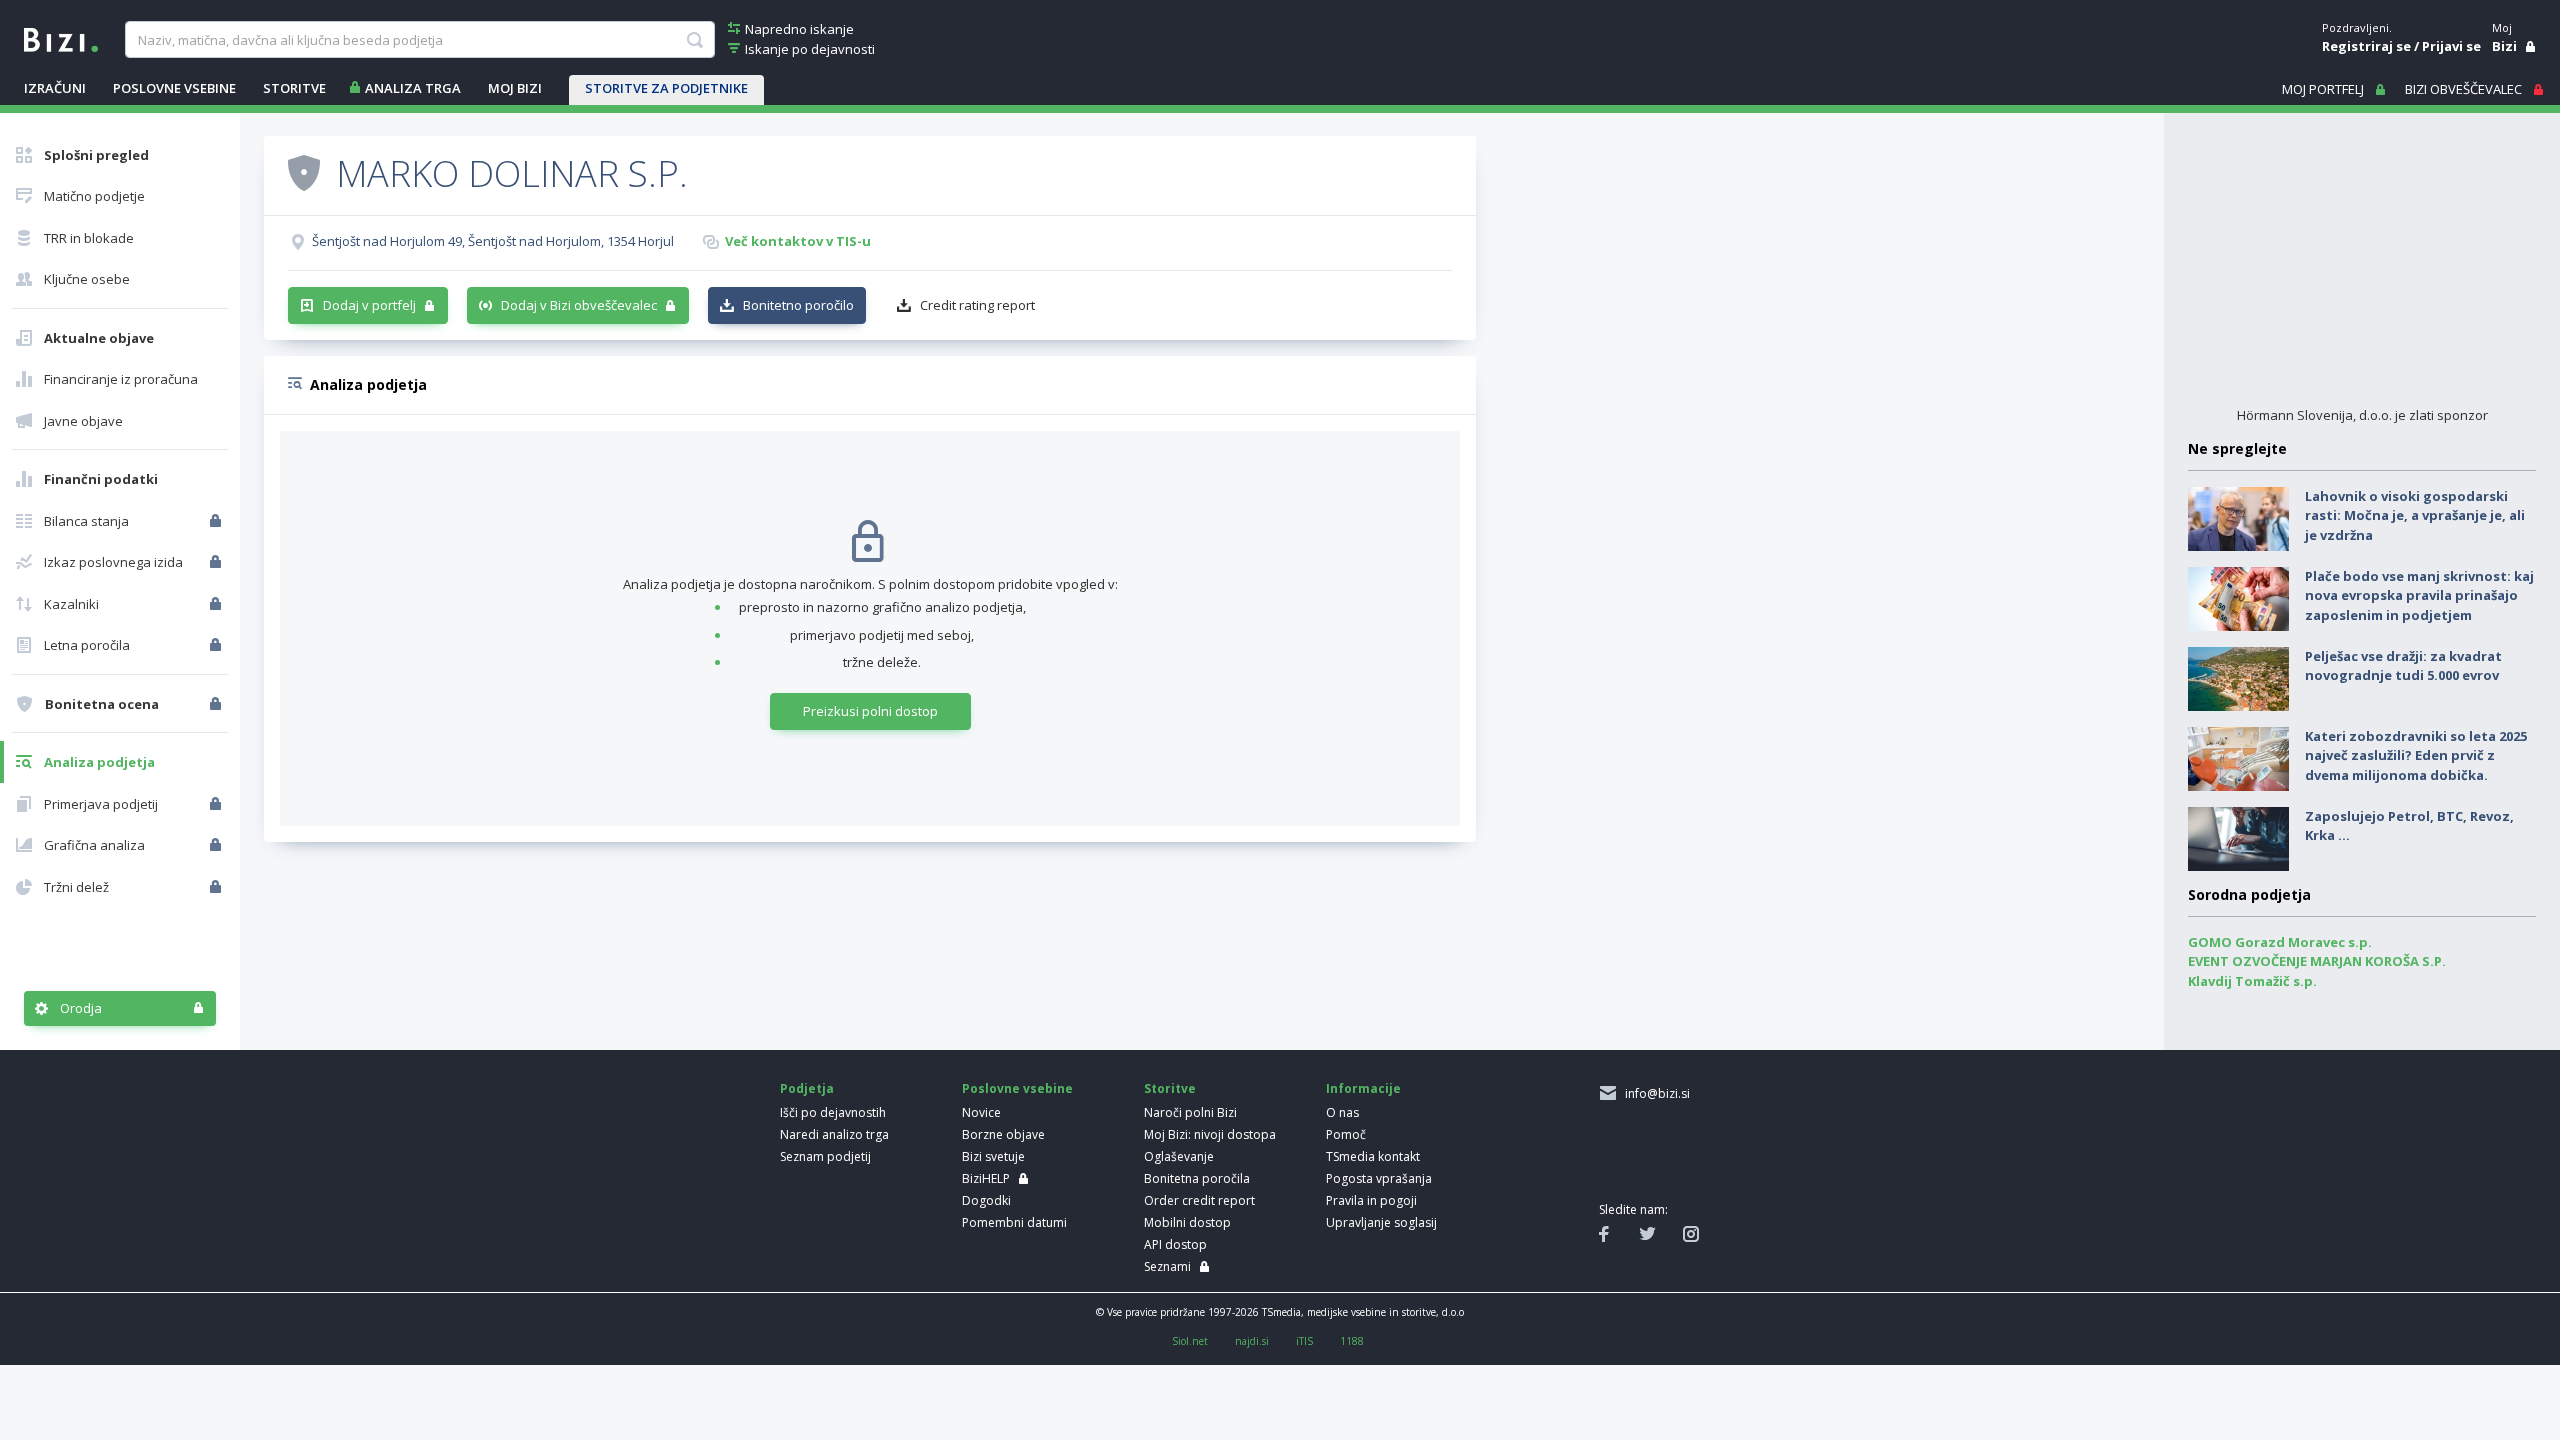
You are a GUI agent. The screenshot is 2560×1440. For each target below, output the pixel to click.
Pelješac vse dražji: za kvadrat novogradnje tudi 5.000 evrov (2403, 666)
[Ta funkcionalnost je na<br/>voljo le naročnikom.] (217, 521)
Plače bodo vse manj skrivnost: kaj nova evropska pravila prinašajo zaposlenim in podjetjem (2419, 595)
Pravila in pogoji (1371, 1200)
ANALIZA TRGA (413, 88)
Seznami (1167, 1266)
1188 (1352, 1341)
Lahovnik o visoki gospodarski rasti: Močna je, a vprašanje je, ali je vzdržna (2415, 515)
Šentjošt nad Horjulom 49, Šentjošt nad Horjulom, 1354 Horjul (493, 241)
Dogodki (986, 1200)
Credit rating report (977, 305)
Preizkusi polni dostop (870, 711)
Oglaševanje (1179, 1156)
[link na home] (61, 38)
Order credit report (1199, 1200)
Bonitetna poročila (1197, 1178)
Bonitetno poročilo (798, 305)
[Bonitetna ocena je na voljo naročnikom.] (304, 172)
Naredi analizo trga (834, 1134)
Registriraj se (2366, 46)
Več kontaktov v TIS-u (798, 241)
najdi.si (1252, 1341)
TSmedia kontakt (1373, 1156)
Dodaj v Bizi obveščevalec (579, 305)
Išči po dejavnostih (833, 1112)
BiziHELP (986, 1178)
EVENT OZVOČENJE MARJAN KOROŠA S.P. (2317, 961)
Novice (981, 1112)
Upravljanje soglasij (1381, 1222)
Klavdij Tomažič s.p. (2252, 981)
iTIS (1304, 1341)
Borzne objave (1003, 1134)
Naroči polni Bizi (1190, 1112)
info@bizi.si (1654, 1093)
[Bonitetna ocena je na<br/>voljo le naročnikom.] (217, 704)
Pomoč (1346, 1134)
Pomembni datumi (1014, 1222)
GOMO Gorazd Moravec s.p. (2280, 942)
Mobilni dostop (1187, 1222)
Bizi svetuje (993, 1156)
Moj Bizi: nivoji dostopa (1210, 1134)
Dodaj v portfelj (369, 305)
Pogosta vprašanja (1379, 1178)
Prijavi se (2451, 46)
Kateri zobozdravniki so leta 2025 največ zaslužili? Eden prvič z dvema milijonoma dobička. (2416, 755)
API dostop (1175, 1244)
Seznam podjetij (825, 1156)
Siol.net (1190, 1341)
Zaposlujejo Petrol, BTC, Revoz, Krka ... (2409, 826)
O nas (1342, 1112)
